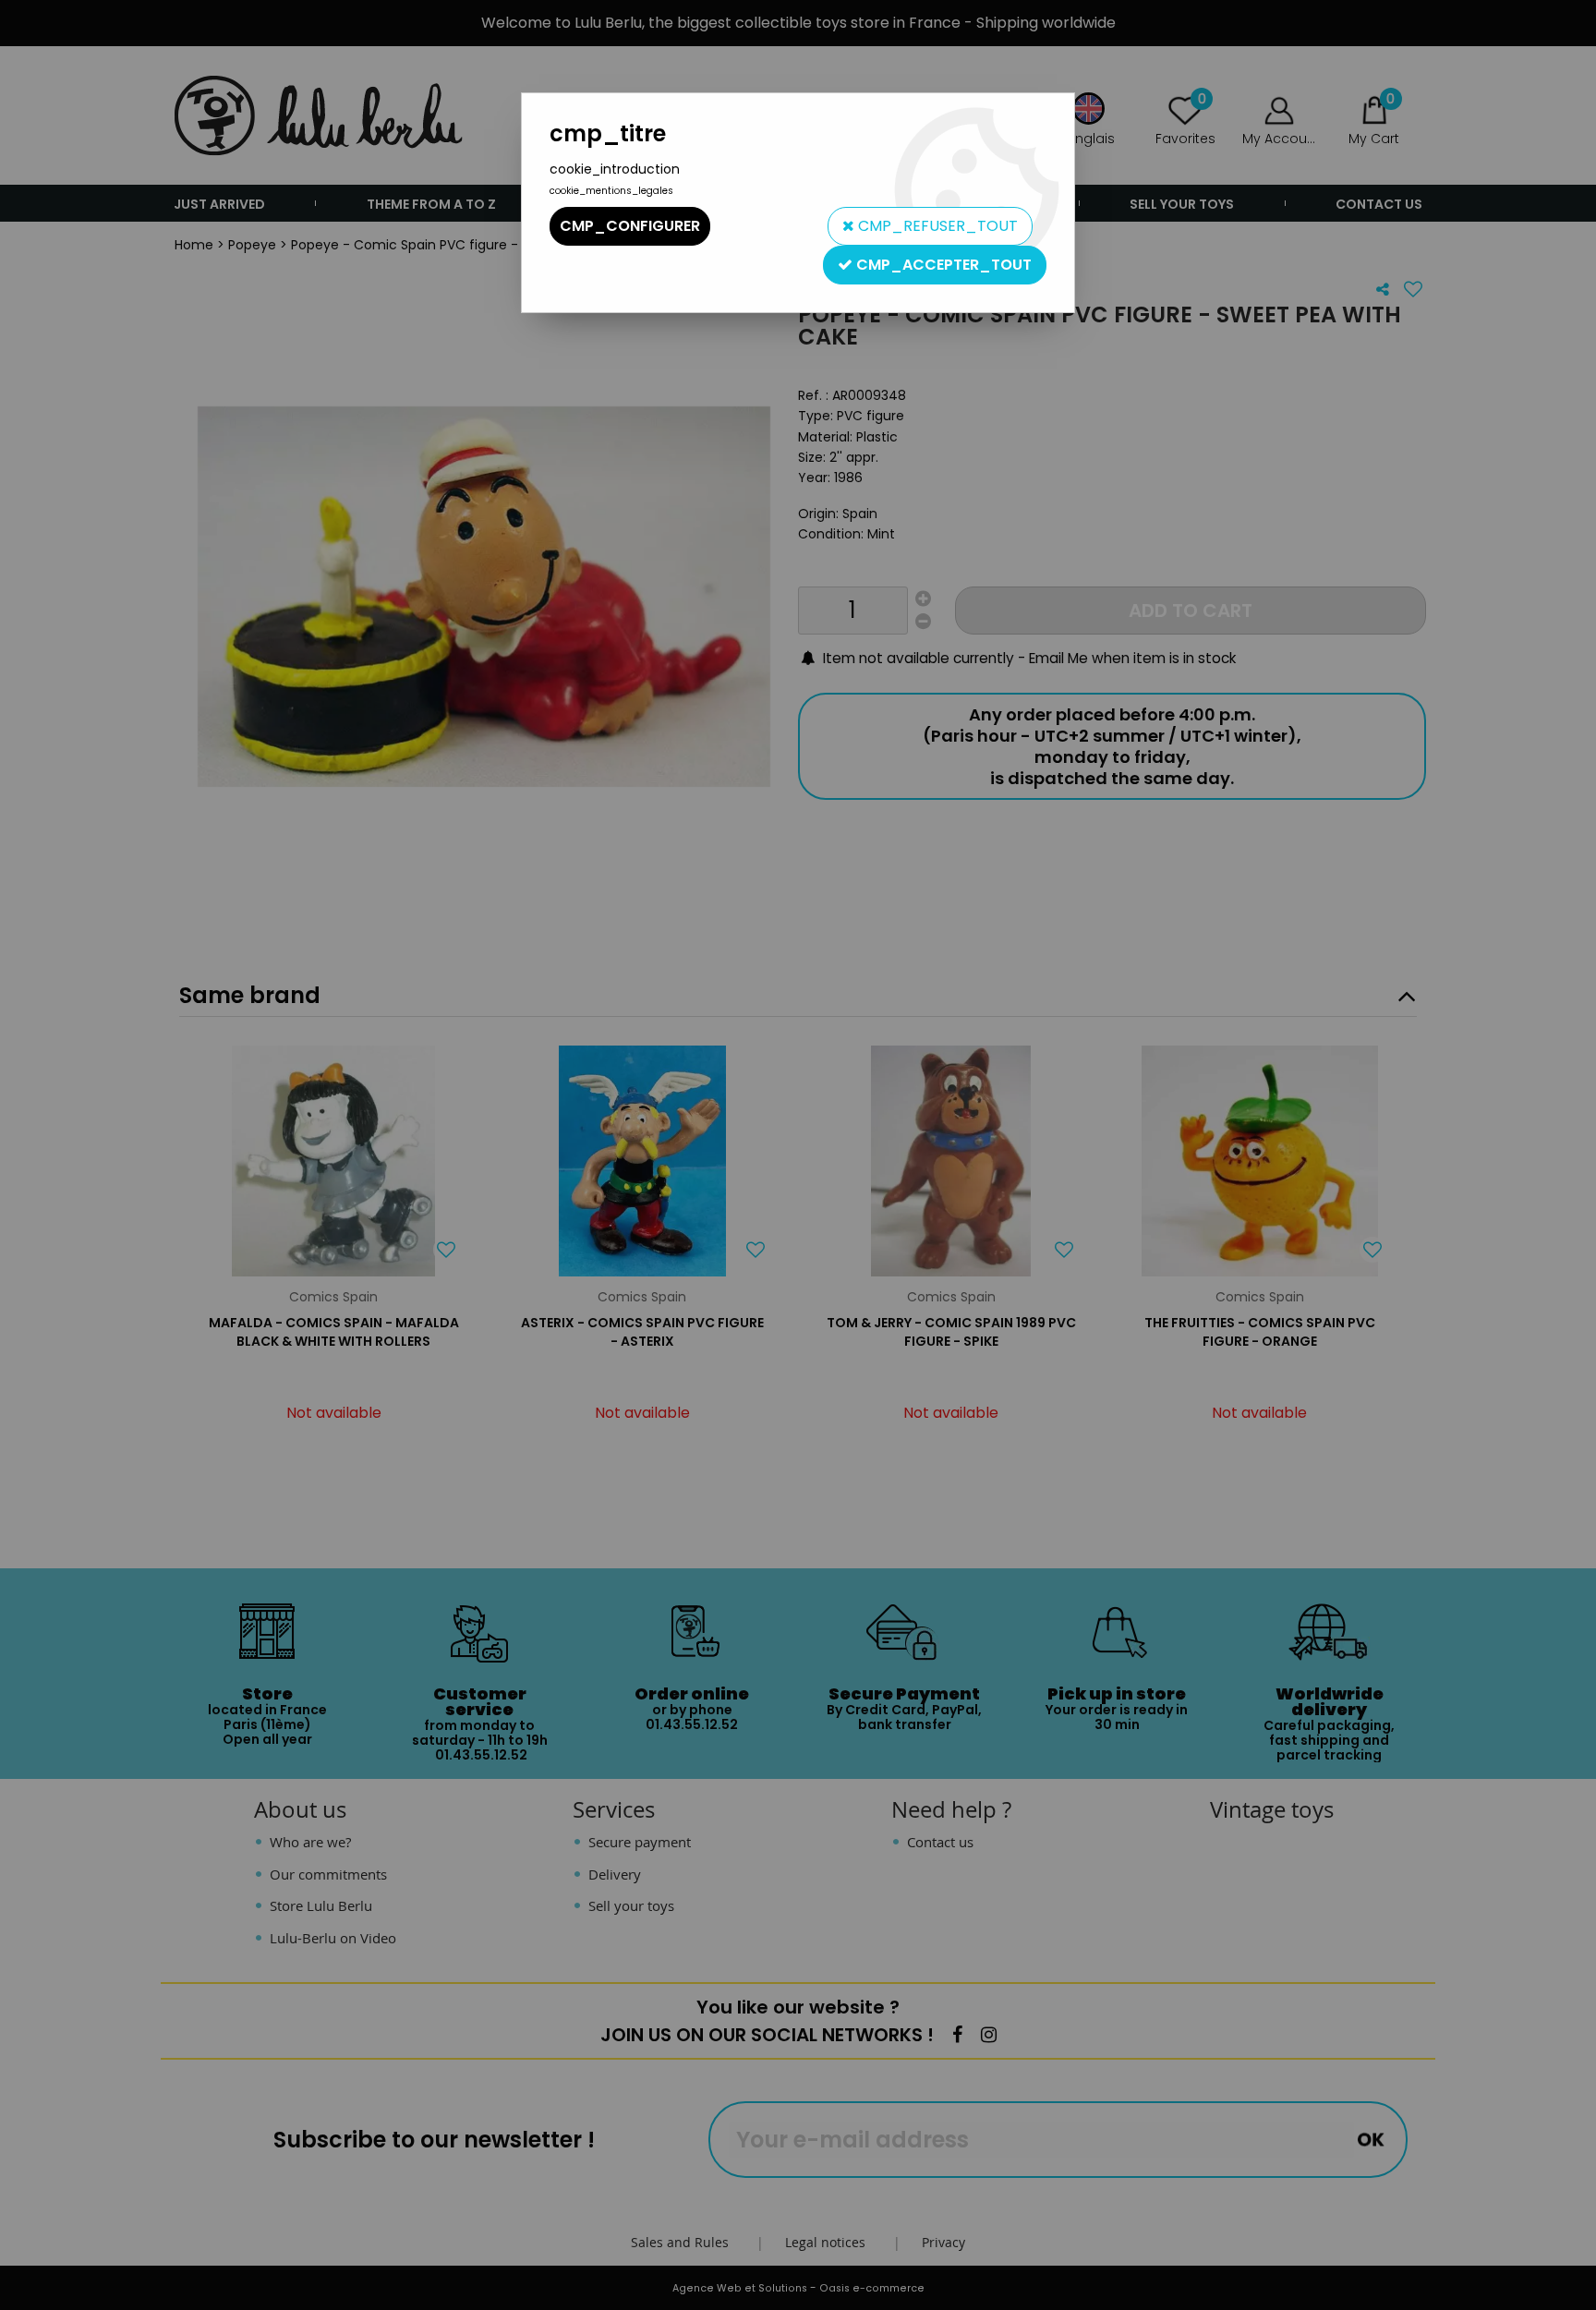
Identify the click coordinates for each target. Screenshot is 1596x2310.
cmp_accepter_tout (942, 265)
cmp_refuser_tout (936, 226)
